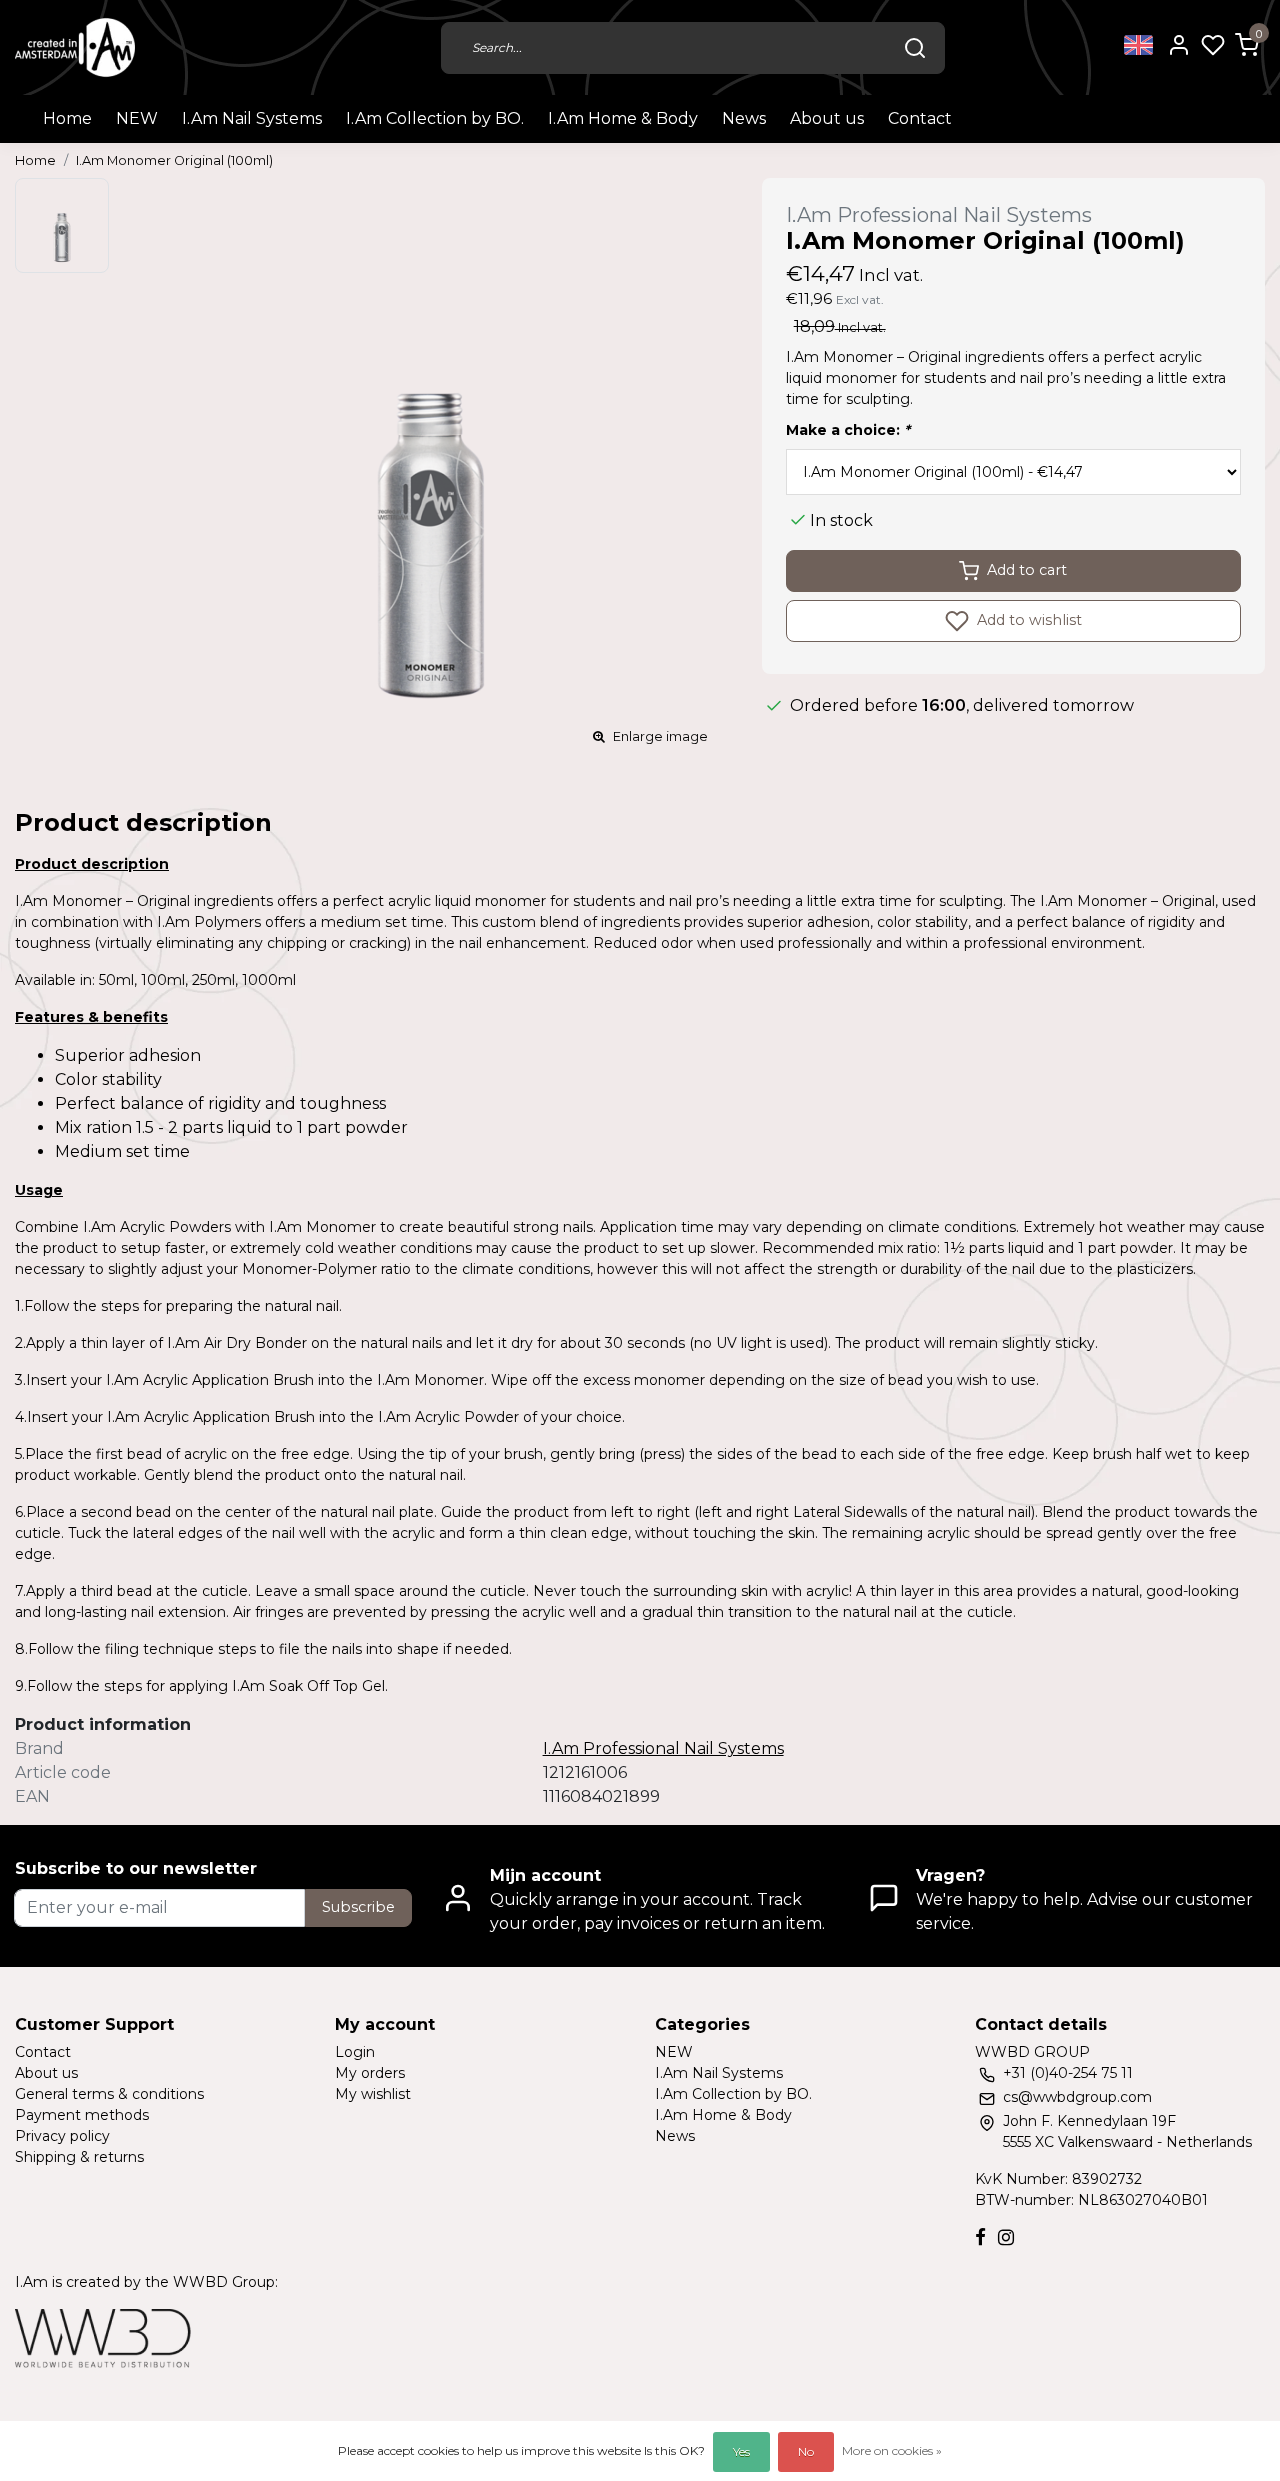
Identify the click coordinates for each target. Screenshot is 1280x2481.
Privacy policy (62, 2136)
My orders (370, 2073)
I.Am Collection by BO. (435, 118)
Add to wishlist (1027, 619)
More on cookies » (892, 2450)
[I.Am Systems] (75, 47)
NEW (137, 118)
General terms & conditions (109, 2094)
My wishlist (373, 2094)
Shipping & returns (79, 2157)
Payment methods (82, 2115)
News (744, 118)
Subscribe (358, 1907)
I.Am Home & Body (623, 118)
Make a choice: (848, 430)
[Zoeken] (915, 48)
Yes (741, 2451)
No (806, 2451)
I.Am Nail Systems (252, 118)
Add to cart (1027, 570)
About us (827, 118)
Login (355, 2052)
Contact (920, 118)
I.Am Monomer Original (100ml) (174, 160)
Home (67, 118)
